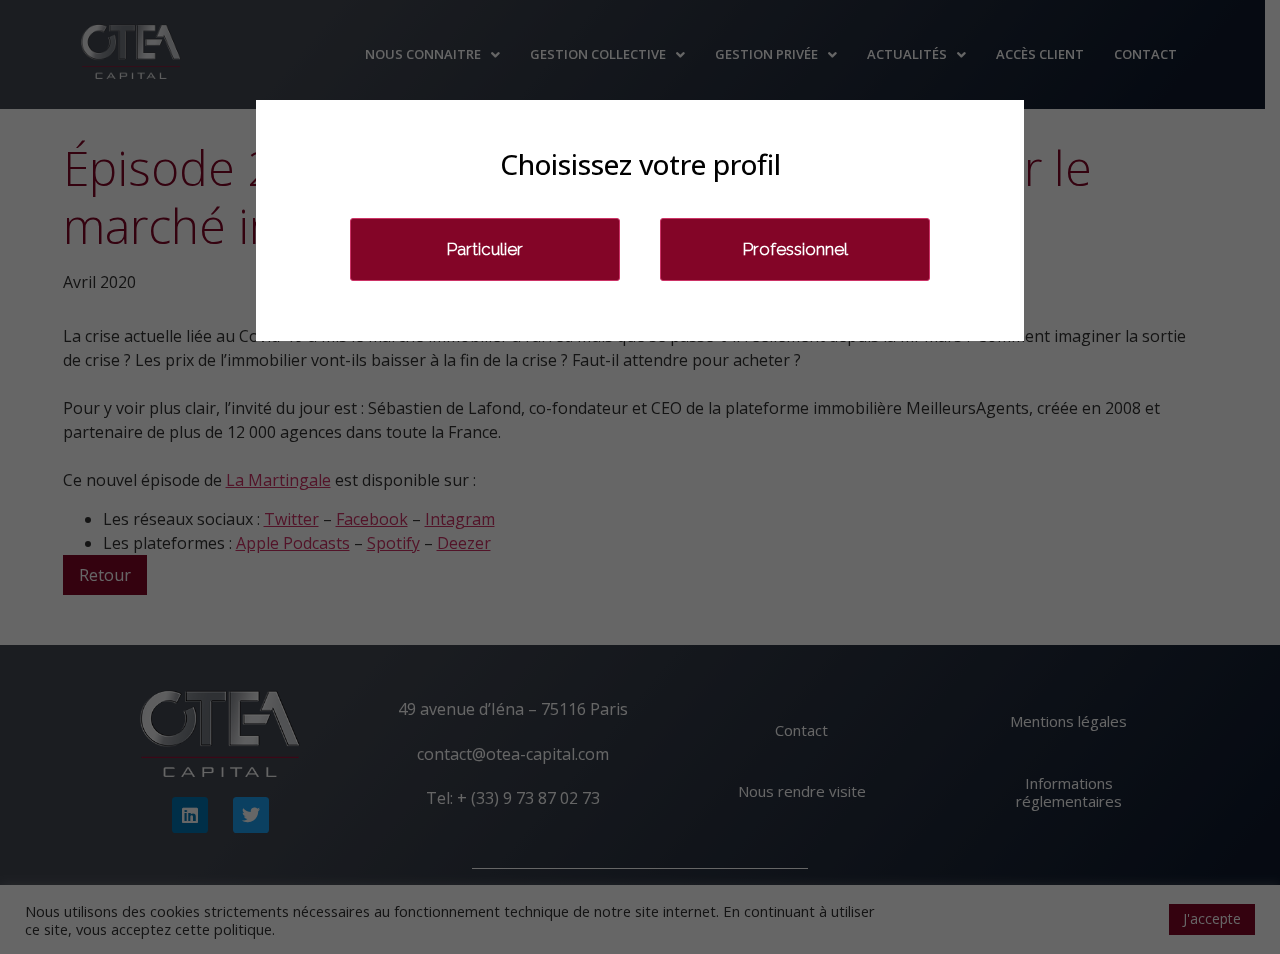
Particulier (485, 249)
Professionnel (795, 249)
